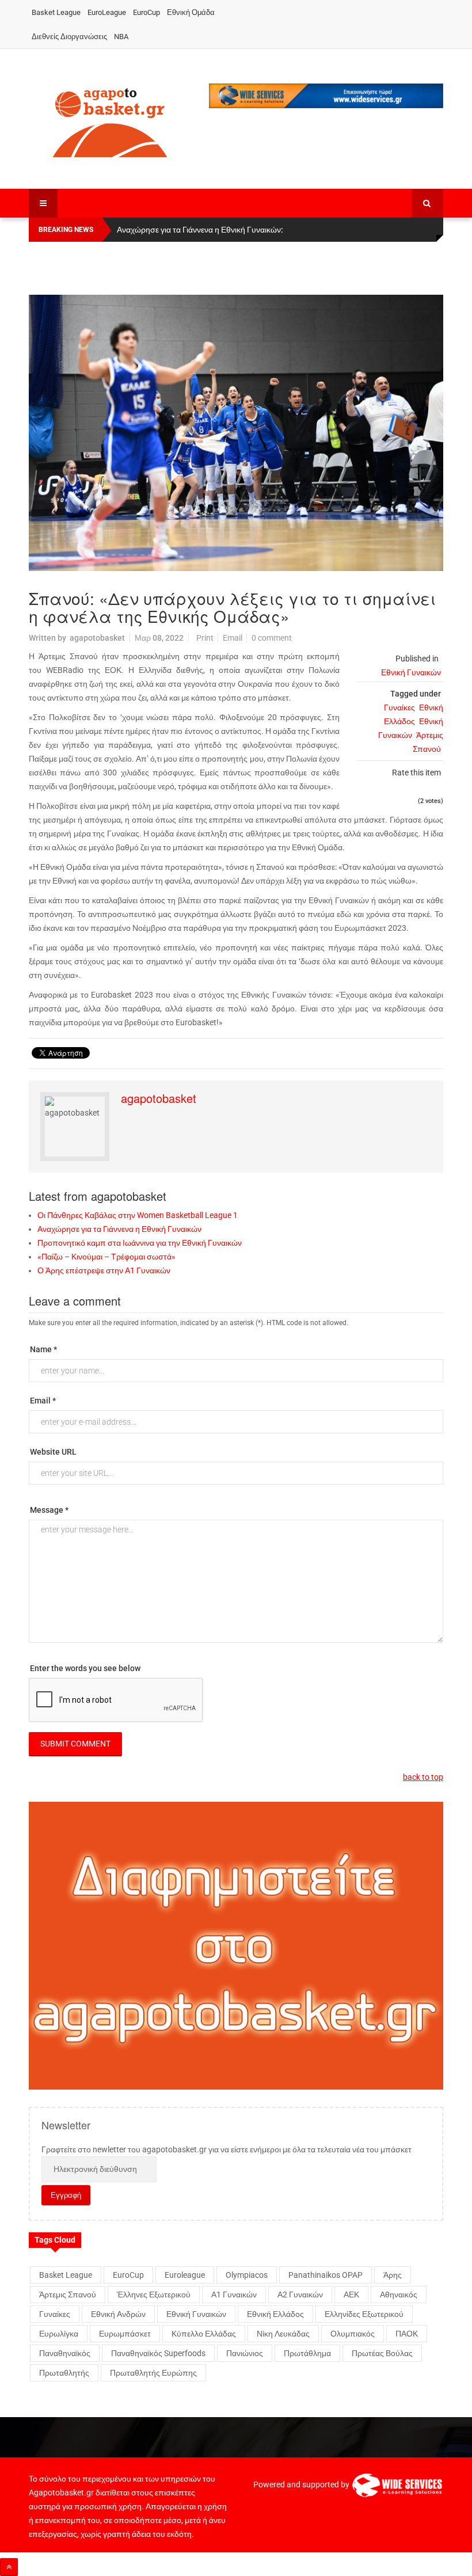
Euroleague (185, 2275)
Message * (49, 1510)
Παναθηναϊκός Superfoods (158, 2353)
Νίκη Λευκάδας (283, 2334)
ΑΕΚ (351, 2295)
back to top (423, 1777)
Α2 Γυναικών (300, 2295)
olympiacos (247, 2275)
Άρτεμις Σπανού (68, 2295)
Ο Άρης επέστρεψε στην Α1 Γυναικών (104, 1270)
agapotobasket (97, 638)
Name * (43, 1349)
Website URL (53, 1452)
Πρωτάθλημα (307, 2353)
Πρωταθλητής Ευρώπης (153, 2373)
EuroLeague (107, 12)
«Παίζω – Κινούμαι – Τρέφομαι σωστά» (106, 1257)
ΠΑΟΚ (407, 2334)
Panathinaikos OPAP (326, 2275)
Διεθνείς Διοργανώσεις (69, 37)
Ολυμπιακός (353, 2334)
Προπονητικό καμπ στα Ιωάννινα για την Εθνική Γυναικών (140, 1243)
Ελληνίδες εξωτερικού (364, 2314)
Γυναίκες (399, 707)
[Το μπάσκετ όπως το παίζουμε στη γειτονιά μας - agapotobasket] (110, 120)
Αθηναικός (399, 2295)
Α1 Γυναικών (234, 2295)
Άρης (393, 2275)
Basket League (56, 12)
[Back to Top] (9, 2567)
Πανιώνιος (245, 2353)
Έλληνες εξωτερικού (154, 2295)
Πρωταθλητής (64, 2373)
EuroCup (146, 12)
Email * (43, 1401)
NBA (121, 37)
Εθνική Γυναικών (411, 672)
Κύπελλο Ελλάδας (204, 2334)
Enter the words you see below (85, 1668)
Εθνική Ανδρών (118, 2314)
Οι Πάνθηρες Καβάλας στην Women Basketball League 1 (138, 1215)
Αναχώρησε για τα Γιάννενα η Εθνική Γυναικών (119, 1229)
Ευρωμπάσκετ (125, 2334)
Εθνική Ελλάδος (275, 2314)
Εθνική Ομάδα (191, 12)
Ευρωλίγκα (59, 2334)
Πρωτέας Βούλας (382, 2353)
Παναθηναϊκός (65, 2353)
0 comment (272, 638)
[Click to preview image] (236, 433)
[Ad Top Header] (326, 96)
